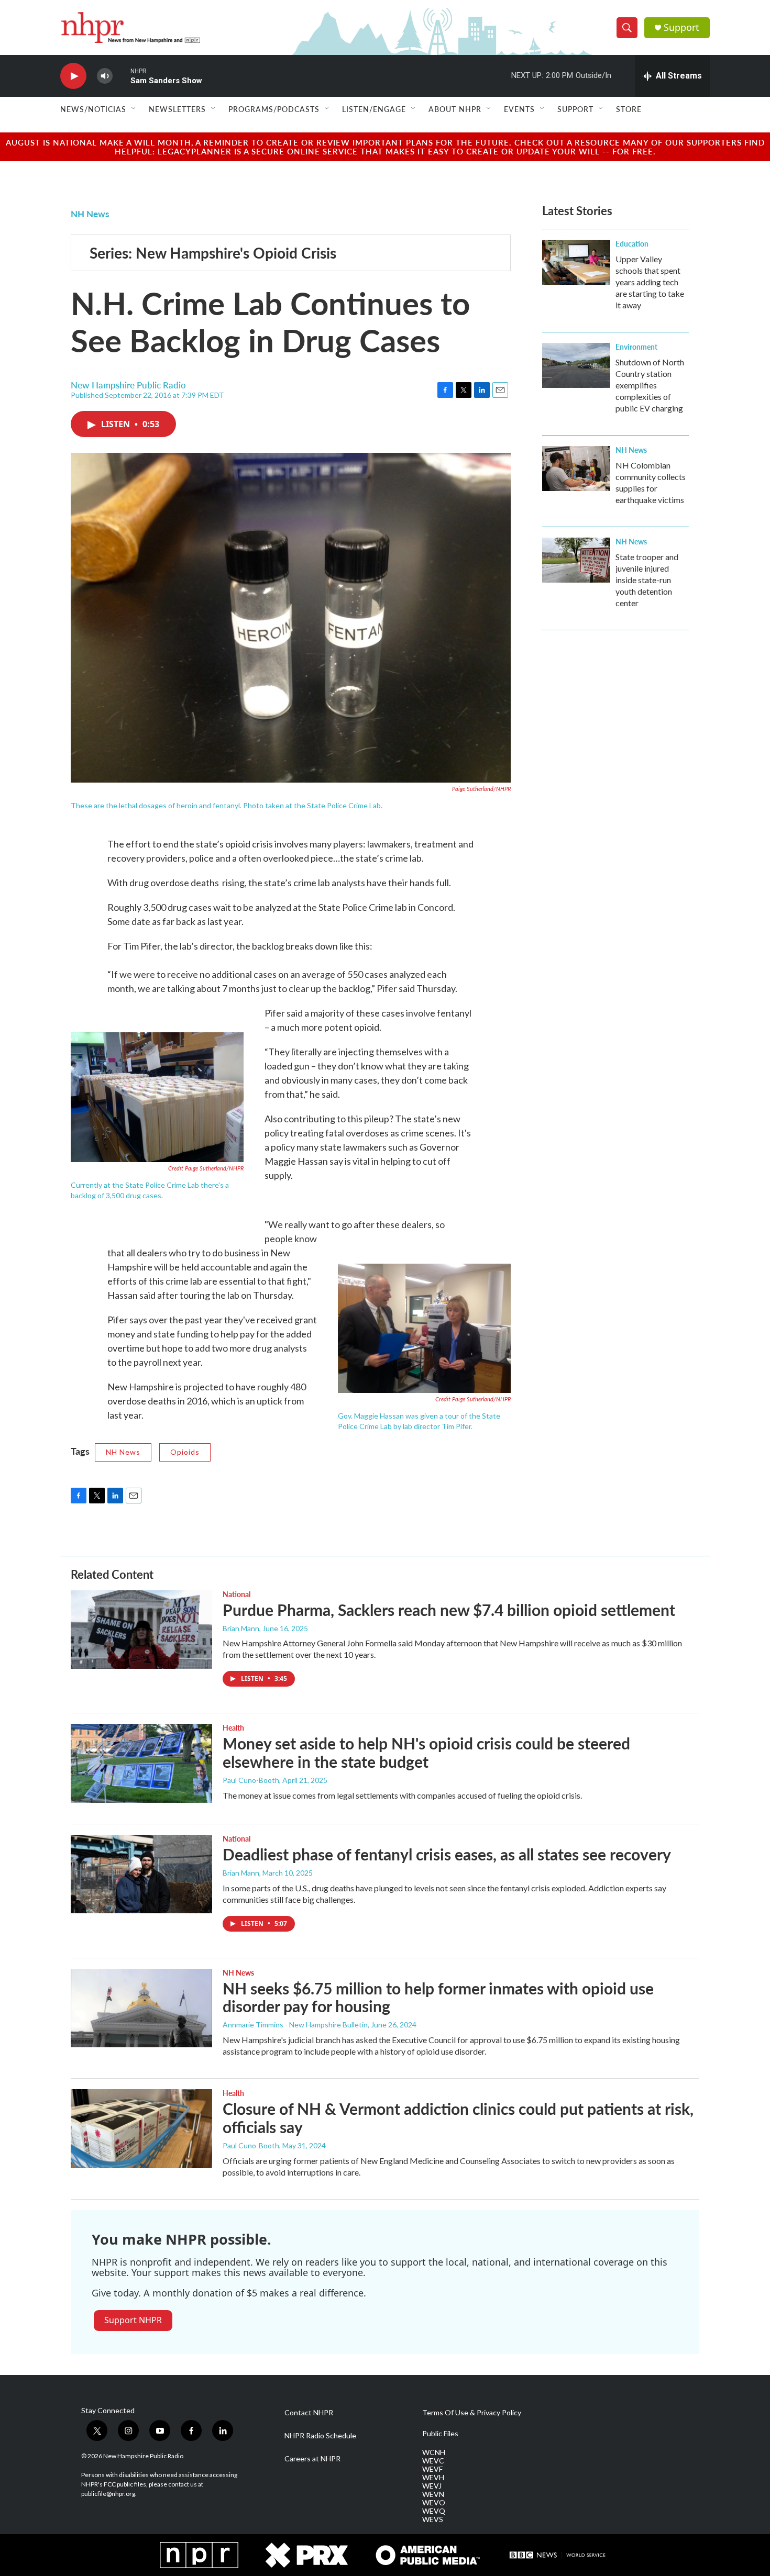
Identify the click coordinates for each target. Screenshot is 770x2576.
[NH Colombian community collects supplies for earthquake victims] (576, 469)
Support (681, 27)
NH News (90, 214)
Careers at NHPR (312, 2459)
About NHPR (455, 109)
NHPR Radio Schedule (320, 2436)
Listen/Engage (374, 109)
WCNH (434, 2452)
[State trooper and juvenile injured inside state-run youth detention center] (576, 560)
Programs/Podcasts (274, 109)
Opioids (185, 1452)
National (236, 1594)
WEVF (432, 2469)
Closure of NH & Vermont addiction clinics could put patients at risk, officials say (458, 2118)
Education (632, 243)
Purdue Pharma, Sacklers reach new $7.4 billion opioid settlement (449, 1610)
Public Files (440, 2434)
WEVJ (432, 2486)
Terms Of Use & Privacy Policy (472, 2413)
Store (629, 109)
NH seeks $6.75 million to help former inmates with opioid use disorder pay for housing (438, 1997)
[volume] (105, 76)
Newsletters (177, 109)
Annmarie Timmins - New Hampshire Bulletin (295, 2025)
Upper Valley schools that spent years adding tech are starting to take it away (650, 282)
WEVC (433, 2461)
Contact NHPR (309, 2413)
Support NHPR (133, 2320)
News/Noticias (93, 109)
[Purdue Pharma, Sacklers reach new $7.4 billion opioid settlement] (141, 1630)
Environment (636, 347)
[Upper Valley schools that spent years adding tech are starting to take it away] (576, 262)
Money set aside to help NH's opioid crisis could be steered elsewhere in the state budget (426, 1752)
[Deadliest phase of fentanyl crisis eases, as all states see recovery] (141, 1874)
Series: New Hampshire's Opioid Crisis (213, 253)
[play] (73, 76)
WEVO (434, 2503)
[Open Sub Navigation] (134, 109)
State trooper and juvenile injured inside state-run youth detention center (647, 580)
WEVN (433, 2494)
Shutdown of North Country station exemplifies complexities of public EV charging (650, 385)
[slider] (122, 76)
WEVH (433, 2478)
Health (233, 1727)
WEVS (433, 2519)
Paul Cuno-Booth (251, 1780)
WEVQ (434, 2511)
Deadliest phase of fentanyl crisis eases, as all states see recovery (447, 1854)
